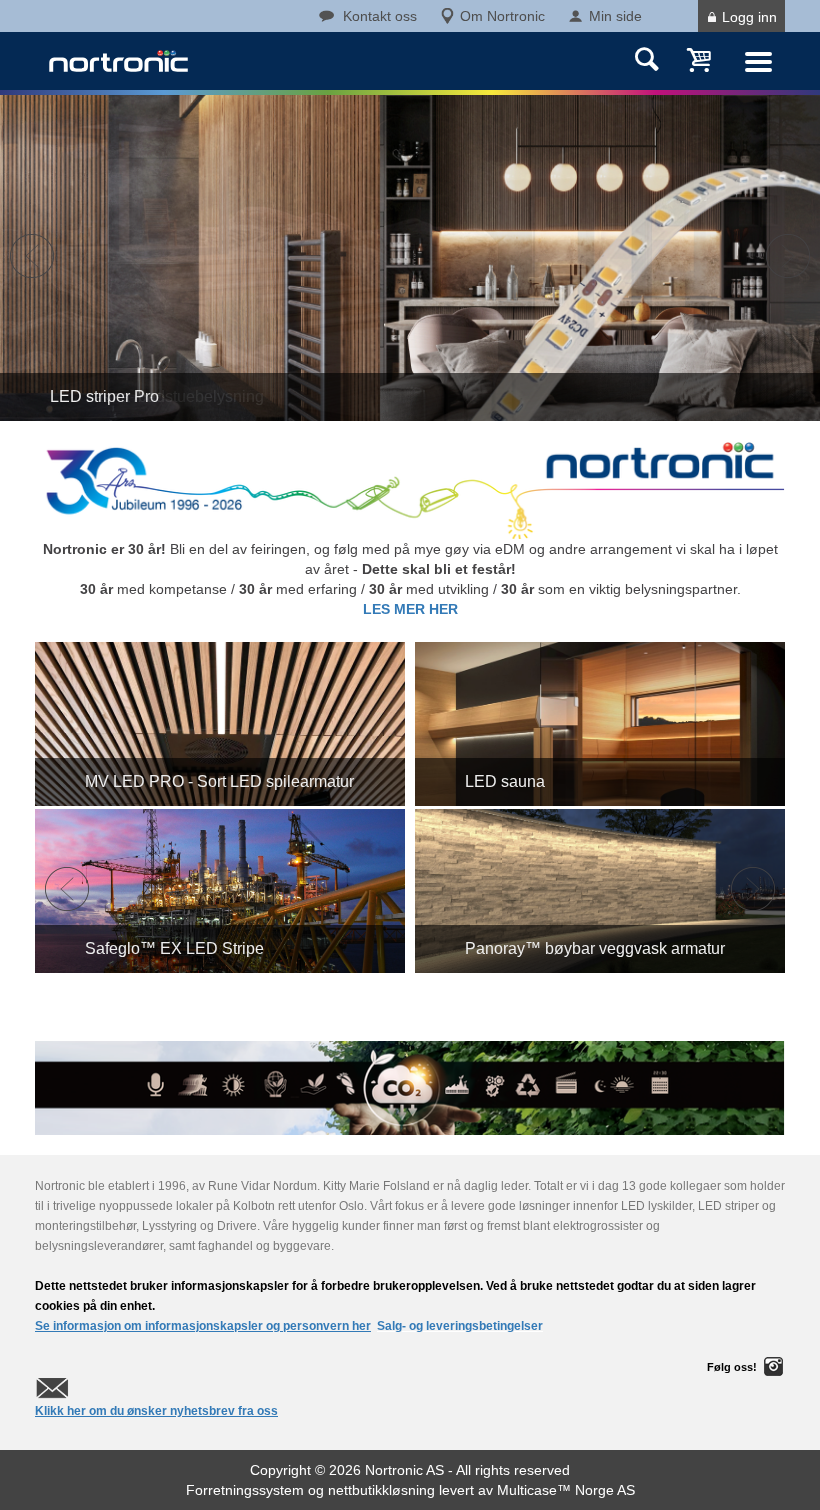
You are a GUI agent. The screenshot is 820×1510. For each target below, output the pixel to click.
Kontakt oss (380, 16)
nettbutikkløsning (381, 1490)
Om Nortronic (502, 16)
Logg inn (749, 17)
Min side (615, 16)
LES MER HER (410, 609)
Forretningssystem (245, 1490)
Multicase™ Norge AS (566, 1490)
